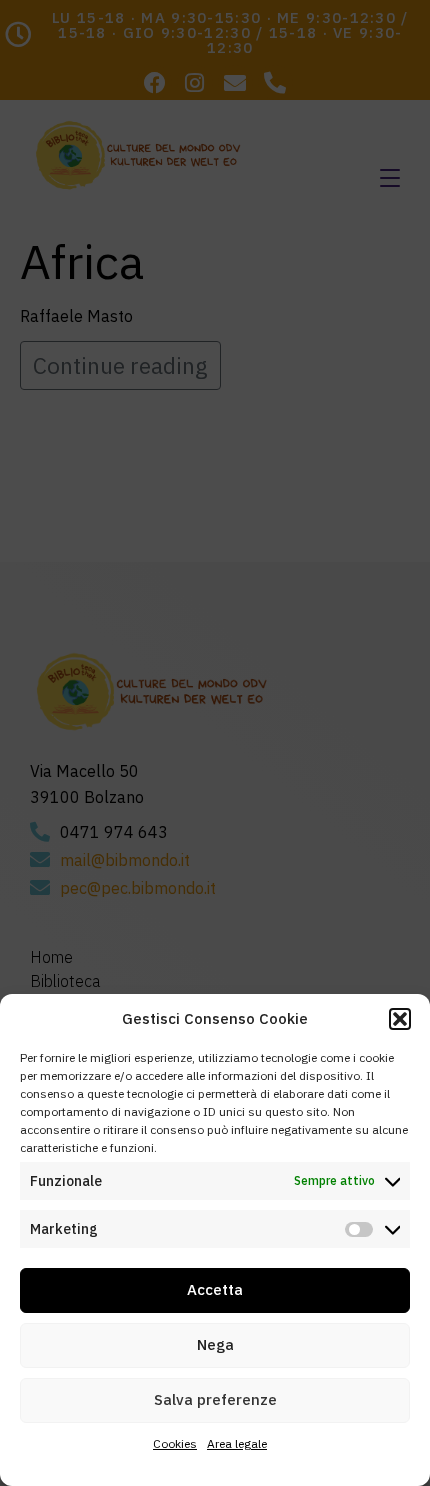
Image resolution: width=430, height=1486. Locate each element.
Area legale (237, 1443)
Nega (215, 1344)
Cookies (175, 1443)
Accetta (215, 1289)
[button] (400, 1019)
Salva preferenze (215, 1399)
